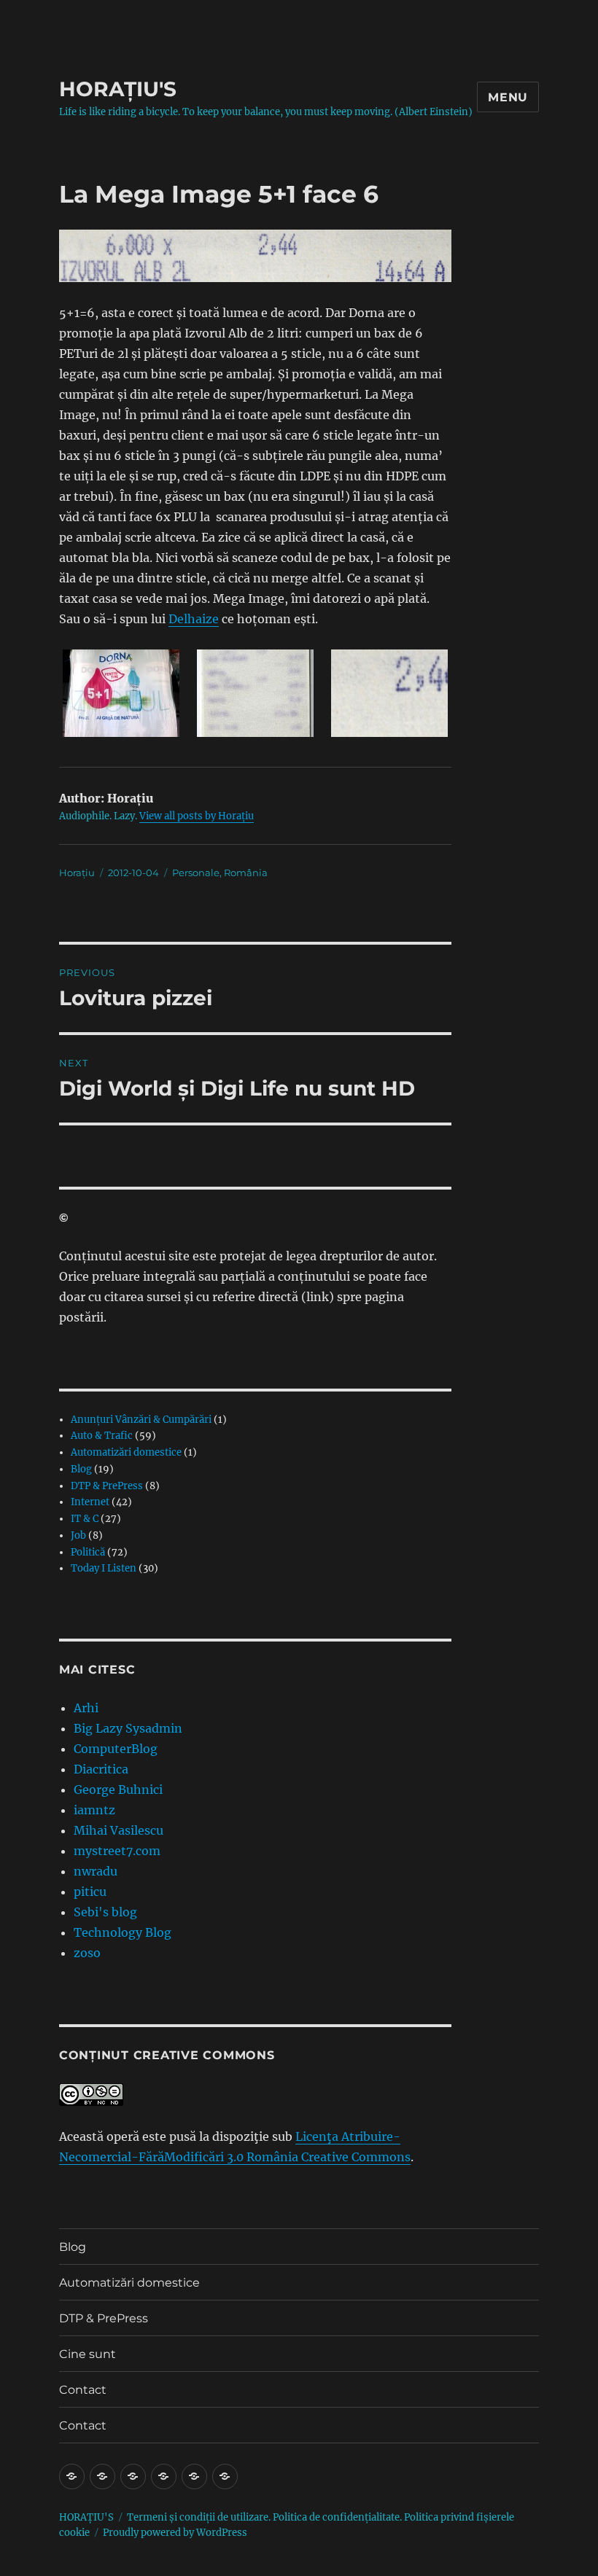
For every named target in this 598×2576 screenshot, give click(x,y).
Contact (83, 2390)
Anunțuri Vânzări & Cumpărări (141, 1420)
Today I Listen (104, 1568)
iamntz (94, 1810)
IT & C (85, 1519)
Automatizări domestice (126, 1452)
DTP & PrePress (107, 1486)
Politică (88, 1552)
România (246, 873)
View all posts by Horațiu (197, 816)
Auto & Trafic (102, 1436)
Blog (81, 1469)
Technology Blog (123, 1932)
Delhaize (194, 619)
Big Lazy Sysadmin (128, 1728)
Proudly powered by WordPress (175, 2533)
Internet (90, 1502)
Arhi (86, 1708)
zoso (87, 1953)
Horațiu (77, 873)
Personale (196, 873)
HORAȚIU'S (118, 89)
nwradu (96, 1871)
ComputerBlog (116, 1749)
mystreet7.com (117, 1851)
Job (78, 1535)
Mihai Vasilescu (119, 1830)
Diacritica (101, 1769)
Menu (508, 97)
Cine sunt (88, 2354)
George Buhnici (118, 1789)
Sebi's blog (105, 1912)
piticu (90, 1892)
